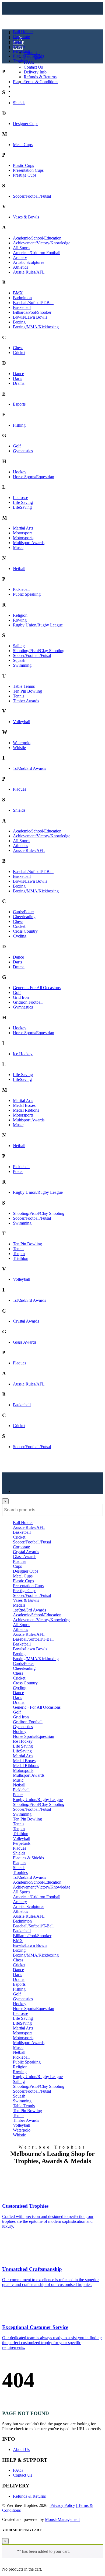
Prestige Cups (25, 175)
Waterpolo (22, 743)
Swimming (22, 665)
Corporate (21, 37)
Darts (17, 378)
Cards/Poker (23, 912)
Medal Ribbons (26, 1110)
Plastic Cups (23, 165)
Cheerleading (24, 917)
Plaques (20, 82)
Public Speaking (27, 594)
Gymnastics (23, 451)
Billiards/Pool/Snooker (32, 312)
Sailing (19, 646)
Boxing (19, 322)
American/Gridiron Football (37, 253)
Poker (18, 1171)
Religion (20, 615)
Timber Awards (26, 701)
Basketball (22, 307)
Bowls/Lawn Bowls (30, 317)
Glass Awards (25, 1342)
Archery (20, 257)
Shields (19, 103)
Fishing (19, 425)
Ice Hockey (23, 1054)
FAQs (29, 62)
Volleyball (22, 722)
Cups (17, 41)
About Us (32, 53)
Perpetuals (22, 51)
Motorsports (23, 538)
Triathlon (21, 1258)
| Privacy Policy (62, 2505)
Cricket (19, 353)
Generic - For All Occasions (37, 988)
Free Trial (21, 96)
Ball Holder (23, 32)
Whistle (19, 748)
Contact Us (33, 67)
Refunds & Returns (40, 77)
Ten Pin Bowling (27, 691)
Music (18, 547)
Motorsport (22, 533)
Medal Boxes (24, 1105)
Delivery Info (35, 72)
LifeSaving (22, 507)
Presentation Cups (28, 170)
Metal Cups (23, 145)
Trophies (20, 61)
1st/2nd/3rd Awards (29, 768)
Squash (19, 660)
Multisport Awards (29, 543)
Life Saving (23, 502)
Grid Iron (21, 997)
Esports (19, 404)
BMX (18, 293)
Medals (19, 46)
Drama (19, 383)
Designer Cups (26, 124)
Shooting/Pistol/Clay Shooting (39, 651)
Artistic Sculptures (29, 262)
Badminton (22, 298)
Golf (17, 446)
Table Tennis (24, 686)
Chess (18, 348)
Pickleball (21, 589)
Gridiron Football (28, 1002)
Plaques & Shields (28, 56)
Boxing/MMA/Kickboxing (36, 327)
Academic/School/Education (37, 238)
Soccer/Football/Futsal (32, 196)
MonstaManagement (62, 2519)
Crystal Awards (26, 1321)
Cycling (20, 936)
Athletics (20, 267)
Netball (19, 569)
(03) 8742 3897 (30, 91)
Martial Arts (23, 528)
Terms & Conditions (41, 82)
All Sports (22, 248)
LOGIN (20, 87)
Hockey (20, 472)
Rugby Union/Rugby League (38, 625)
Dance (18, 374)
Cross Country (25, 931)
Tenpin (19, 1254)
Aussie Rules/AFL (29, 272)
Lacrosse (20, 498)
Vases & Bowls (26, 217)
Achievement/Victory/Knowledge (42, 243)
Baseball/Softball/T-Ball (33, 303)
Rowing (20, 620)
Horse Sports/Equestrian (34, 477)
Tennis (19, 696)
